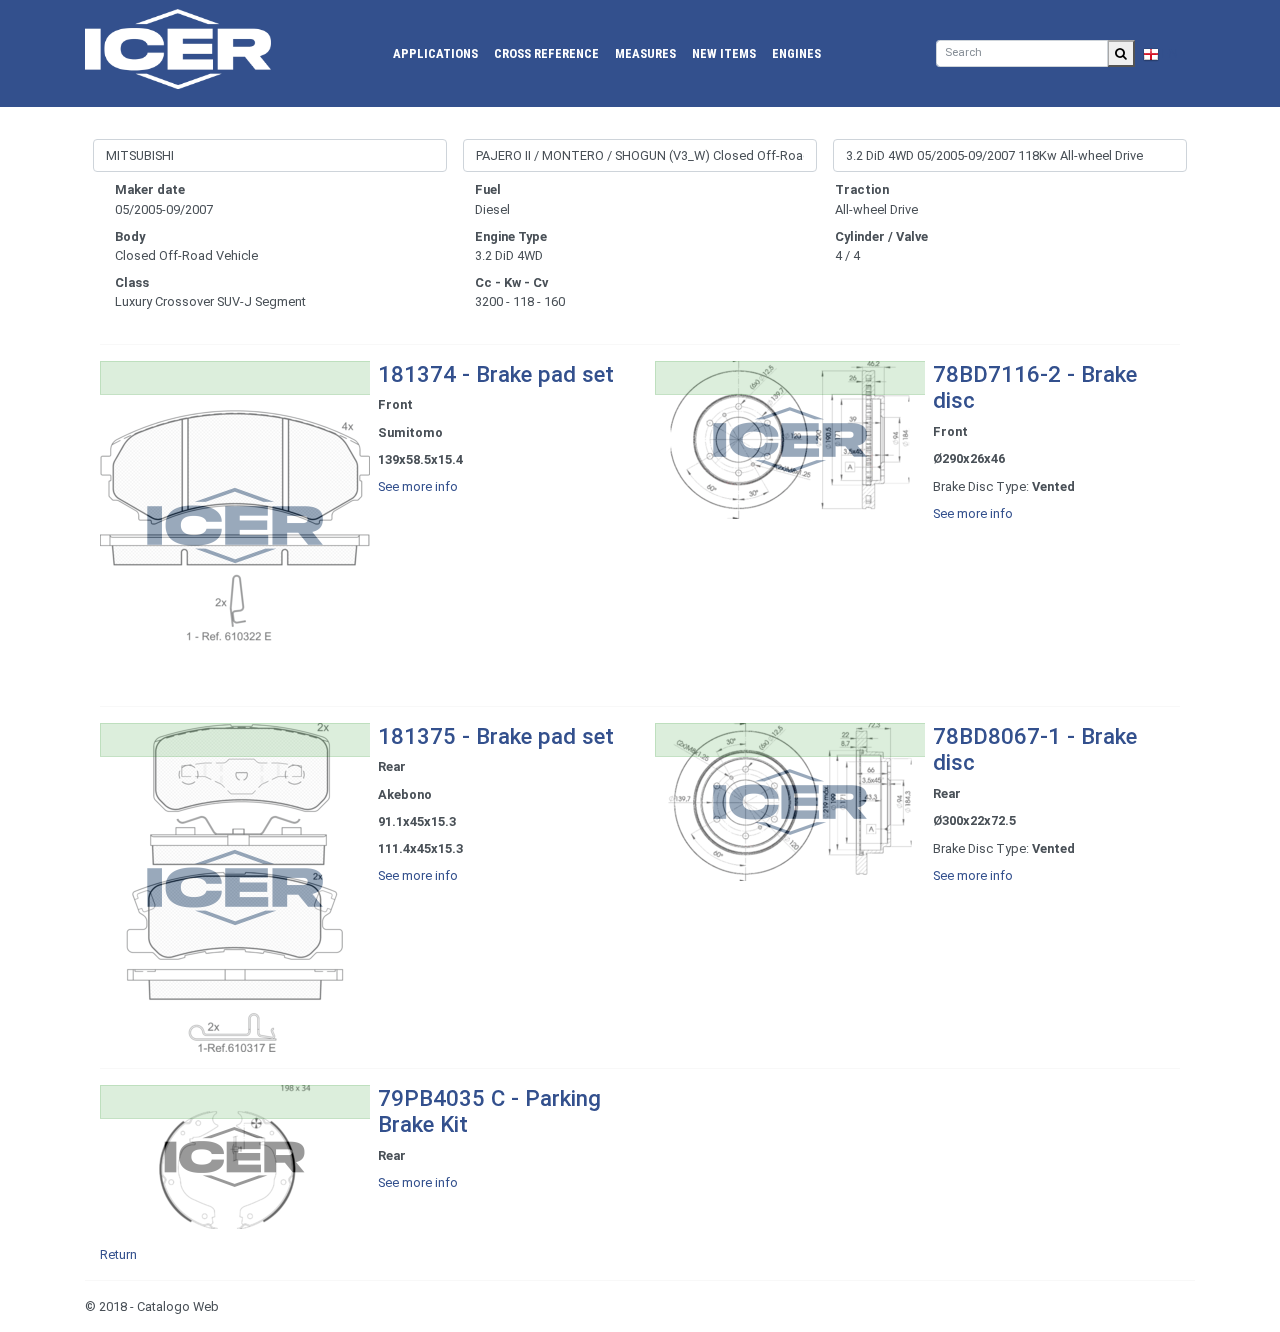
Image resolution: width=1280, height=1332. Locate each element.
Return (118, 1254)
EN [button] (1168, 53)
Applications (435, 53)
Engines (796, 53)
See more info (418, 486)
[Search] (1121, 53)
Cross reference (546, 53)
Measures (645, 53)
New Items (724, 53)
